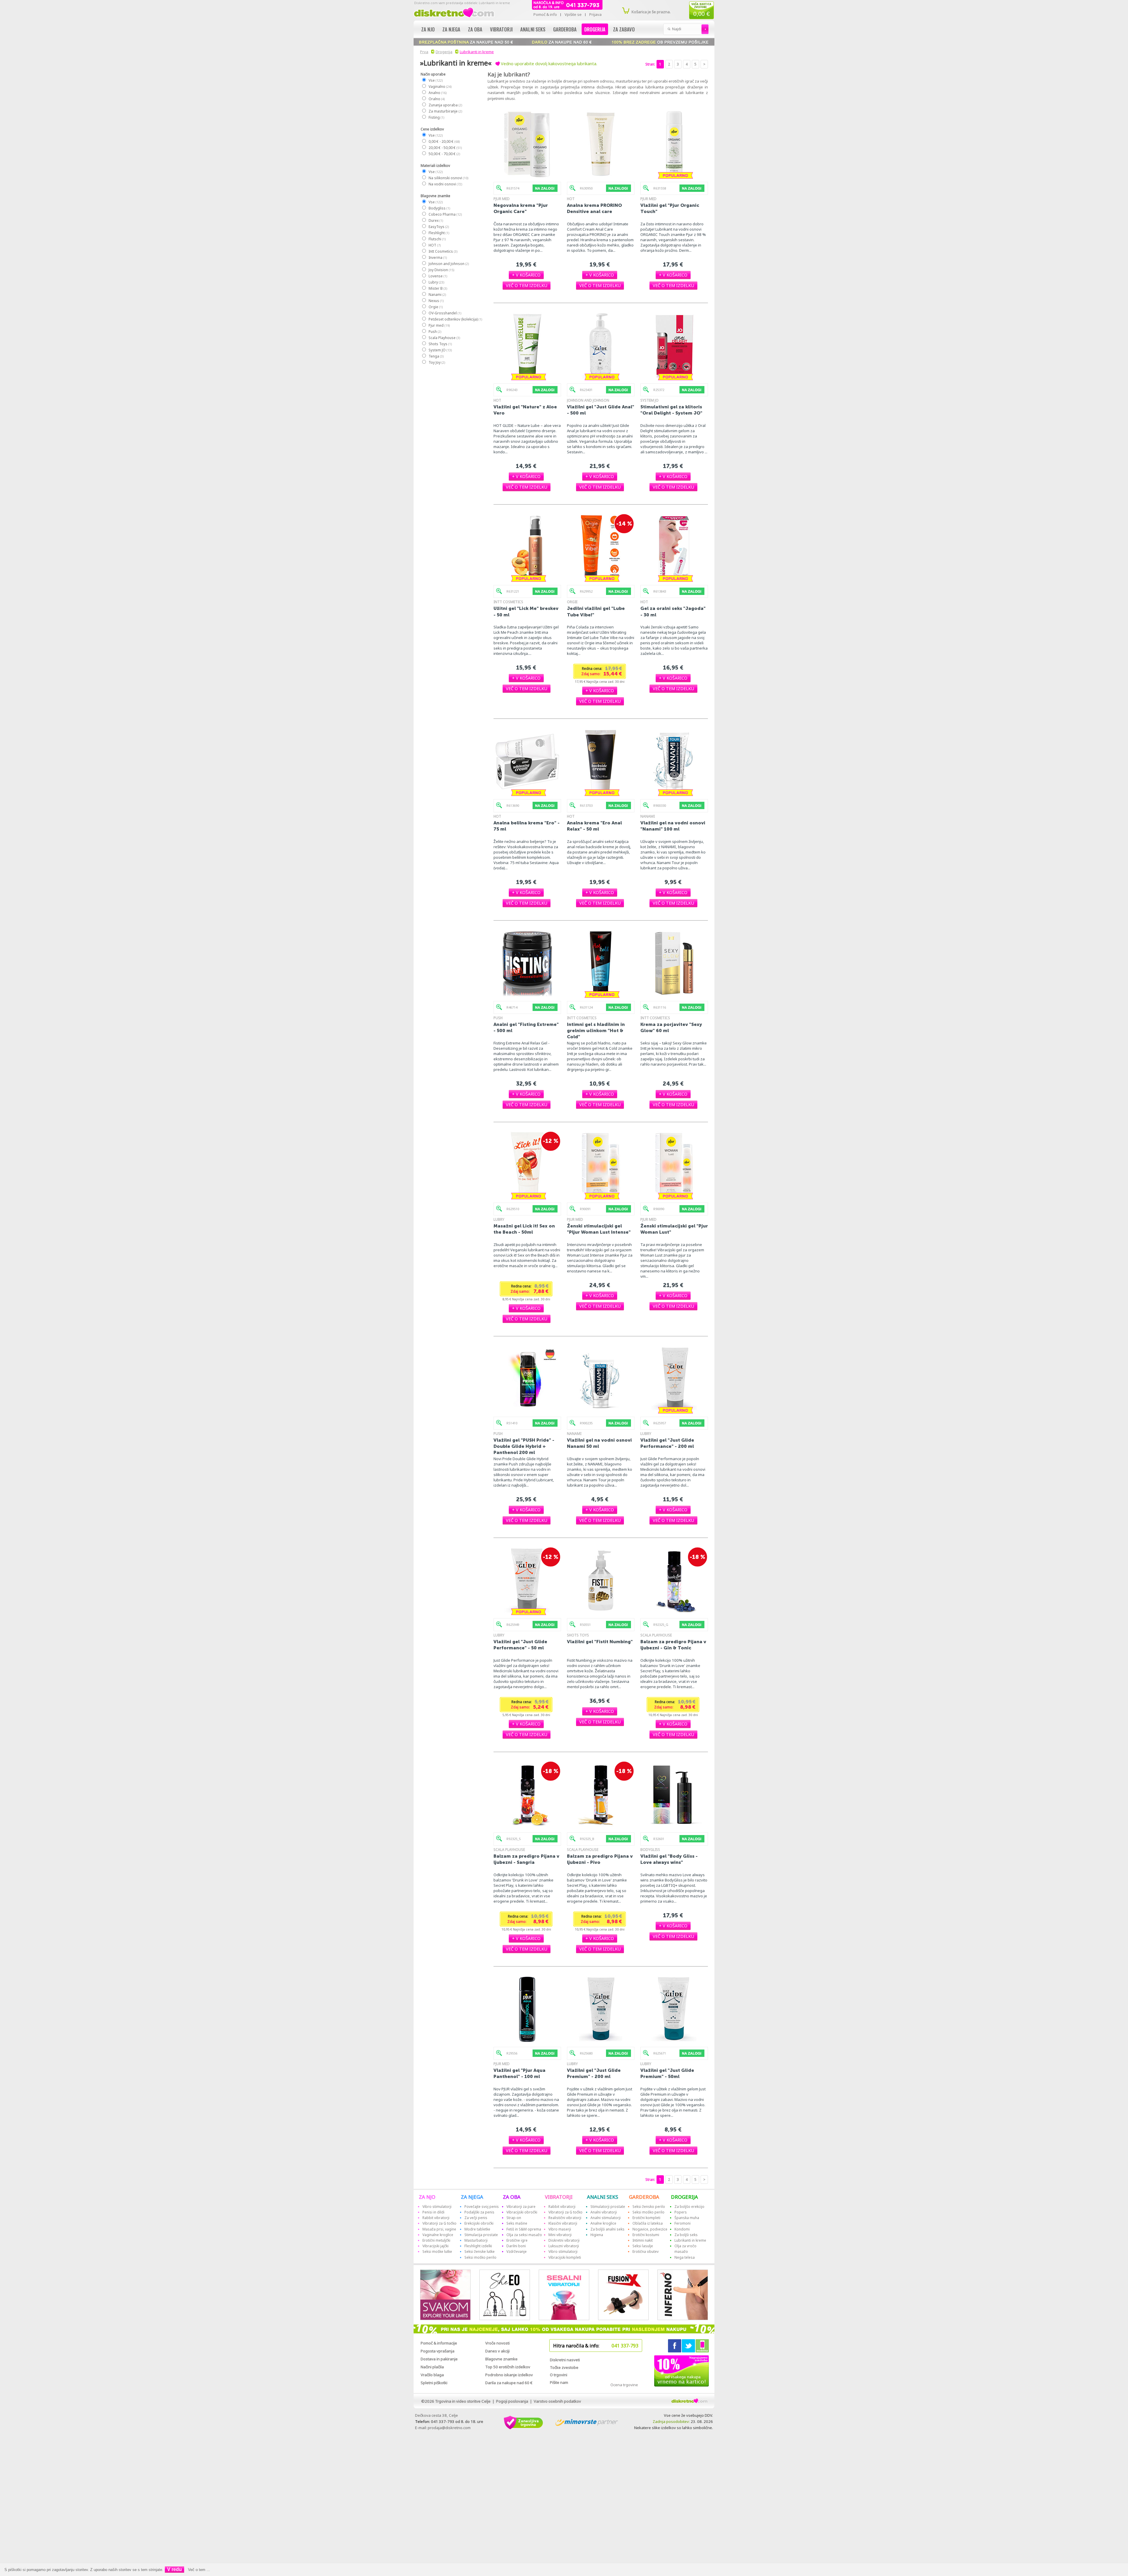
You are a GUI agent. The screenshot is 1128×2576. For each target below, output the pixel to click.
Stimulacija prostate (481, 2235)
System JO (440, 350)
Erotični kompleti (646, 2218)
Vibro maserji (560, 2229)
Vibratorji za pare (521, 2207)
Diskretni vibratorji (564, 2240)
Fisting (436, 117)
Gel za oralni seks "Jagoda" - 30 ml (673, 611)
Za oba (475, 29)
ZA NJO (427, 2197)
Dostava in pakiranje (439, 2359)
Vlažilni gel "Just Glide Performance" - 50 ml (520, 1645)
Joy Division (441, 270)
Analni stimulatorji (606, 2218)
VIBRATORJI (559, 2197)
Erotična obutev (646, 2252)
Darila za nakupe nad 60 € (509, 2383)
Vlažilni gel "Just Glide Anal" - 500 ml (601, 410)
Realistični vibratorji (565, 2218)
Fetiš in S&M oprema (524, 2229)
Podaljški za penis (479, 2212)
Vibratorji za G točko (439, 2223)
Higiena (597, 2235)
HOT (434, 245)
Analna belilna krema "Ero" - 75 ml (527, 826)
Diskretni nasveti (565, 2360)
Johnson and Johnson (448, 264)
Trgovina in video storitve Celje (463, 2401)
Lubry (436, 282)
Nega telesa (685, 2257)
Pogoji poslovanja (512, 2401)
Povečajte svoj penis (482, 2207)
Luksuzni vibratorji (564, 2246)
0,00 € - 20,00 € (444, 141)
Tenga (436, 356)
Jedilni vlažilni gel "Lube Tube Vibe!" (596, 611)
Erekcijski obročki (479, 2223)
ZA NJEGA (472, 2197)
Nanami (437, 295)
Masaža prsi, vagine (439, 2229)
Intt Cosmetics (443, 251)
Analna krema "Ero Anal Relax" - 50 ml (594, 826)
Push (435, 332)
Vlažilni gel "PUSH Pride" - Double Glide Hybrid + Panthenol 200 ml (524, 1446)
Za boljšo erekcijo (689, 2207)
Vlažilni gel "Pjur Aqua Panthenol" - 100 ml (519, 2073)
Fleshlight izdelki (478, 2246)
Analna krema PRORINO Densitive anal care (594, 208)
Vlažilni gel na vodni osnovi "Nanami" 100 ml (673, 826)
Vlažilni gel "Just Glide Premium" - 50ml (667, 2073)
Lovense (438, 276)
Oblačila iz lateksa (648, 2223)
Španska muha (687, 2218)
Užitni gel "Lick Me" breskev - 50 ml (526, 611)
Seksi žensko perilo (649, 2207)
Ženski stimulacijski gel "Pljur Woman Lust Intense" (599, 1229)
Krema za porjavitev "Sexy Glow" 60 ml (671, 1027)
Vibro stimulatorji (437, 2207)
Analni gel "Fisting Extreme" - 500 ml (526, 1027)
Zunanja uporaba (445, 105)
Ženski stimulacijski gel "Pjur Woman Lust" (674, 1229)
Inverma (437, 258)
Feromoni (683, 2223)
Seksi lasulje (643, 2246)
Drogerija (595, 29)
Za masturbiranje (445, 111)
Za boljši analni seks (607, 2229)
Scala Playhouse (444, 338)
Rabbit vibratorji (436, 2218)
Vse (435, 80)
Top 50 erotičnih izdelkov (508, 2367)
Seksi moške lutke (437, 2252)
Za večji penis (476, 2218)
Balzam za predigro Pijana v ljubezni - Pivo (600, 1859)
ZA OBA (512, 2197)
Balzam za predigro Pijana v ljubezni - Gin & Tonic (673, 1645)
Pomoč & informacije (439, 2343)
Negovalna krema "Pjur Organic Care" (521, 208)
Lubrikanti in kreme (477, 52)
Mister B (438, 288)
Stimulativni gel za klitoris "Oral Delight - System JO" (671, 410)
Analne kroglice (603, 2223)
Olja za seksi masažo (524, 2235)
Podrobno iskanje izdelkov (509, 2375)
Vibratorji (501, 29)
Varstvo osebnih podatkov (557, 2401)
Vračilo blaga (432, 2375)
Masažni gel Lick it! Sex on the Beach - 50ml (524, 1229)
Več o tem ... (199, 2570)
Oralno (436, 99)
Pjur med (439, 325)
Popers (681, 2212)
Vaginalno (440, 87)
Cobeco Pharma (445, 214)
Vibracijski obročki (522, 2212)
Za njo (428, 29)
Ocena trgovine (624, 2385)
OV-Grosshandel (445, 313)
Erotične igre (517, 2240)
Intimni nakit (643, 2240)
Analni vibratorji (604, 2212)
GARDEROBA (644, 2197)
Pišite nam (559, 2382)
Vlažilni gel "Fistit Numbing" (600, 1642)
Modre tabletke (477, 2229)
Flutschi (437, 239)
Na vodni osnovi (445, 184)
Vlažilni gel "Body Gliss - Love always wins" (669, 1859)
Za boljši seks (686, 2235)
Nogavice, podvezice (650, 2229)
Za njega (451, 29)
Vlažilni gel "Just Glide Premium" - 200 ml (594, 2073)
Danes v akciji (497, 2351)
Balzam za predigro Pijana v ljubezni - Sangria (526, 1859)
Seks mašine (517, 2223)
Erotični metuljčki (436, 2240)
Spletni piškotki (434, 2383)
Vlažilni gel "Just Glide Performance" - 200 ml (667, 1443)
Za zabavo (624, 29)
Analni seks (533, 29)
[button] (526, 275)
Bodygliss (439, 208)
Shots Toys (440, 344)
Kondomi (682, 2229)
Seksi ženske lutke (480, 2252)
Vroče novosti (497, 2343)
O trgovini (559, 2375)
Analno (437, 93)
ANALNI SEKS (602, 2197)
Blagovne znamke (501, 2359)
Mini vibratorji (560, 2235)
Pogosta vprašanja (438, 2351)
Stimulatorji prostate (608, 2207)
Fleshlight (439, 233)
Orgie (435, 307)
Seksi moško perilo (480, 2257)
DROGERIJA (684, 2197)
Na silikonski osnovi (448, 178)
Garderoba (565, 29)
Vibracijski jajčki (435, 2246)
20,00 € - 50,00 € (445, 148)
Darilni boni (516, 2246)
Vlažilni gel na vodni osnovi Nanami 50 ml (599, 1443)
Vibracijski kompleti (565, 2257)
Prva (424, 52)
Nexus (436, 301)
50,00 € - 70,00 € (444, 154)
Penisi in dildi (433, 2212)
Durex (435, 220)
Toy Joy (437, 362)
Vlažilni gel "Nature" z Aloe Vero (525, 410)
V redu (174, 2569)
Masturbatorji (476, 2240)
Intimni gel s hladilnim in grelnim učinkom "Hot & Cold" (596, 1030)
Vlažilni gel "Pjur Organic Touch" (670, 208)
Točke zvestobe (564, 2367)
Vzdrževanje (517, 2252)
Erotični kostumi (646, 2235)
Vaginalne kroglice (438, 2235)
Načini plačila (432, 2367)
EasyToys (438, 227)
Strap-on (514, 2218)
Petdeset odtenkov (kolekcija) (455, 319)
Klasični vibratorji (563, 2223)
